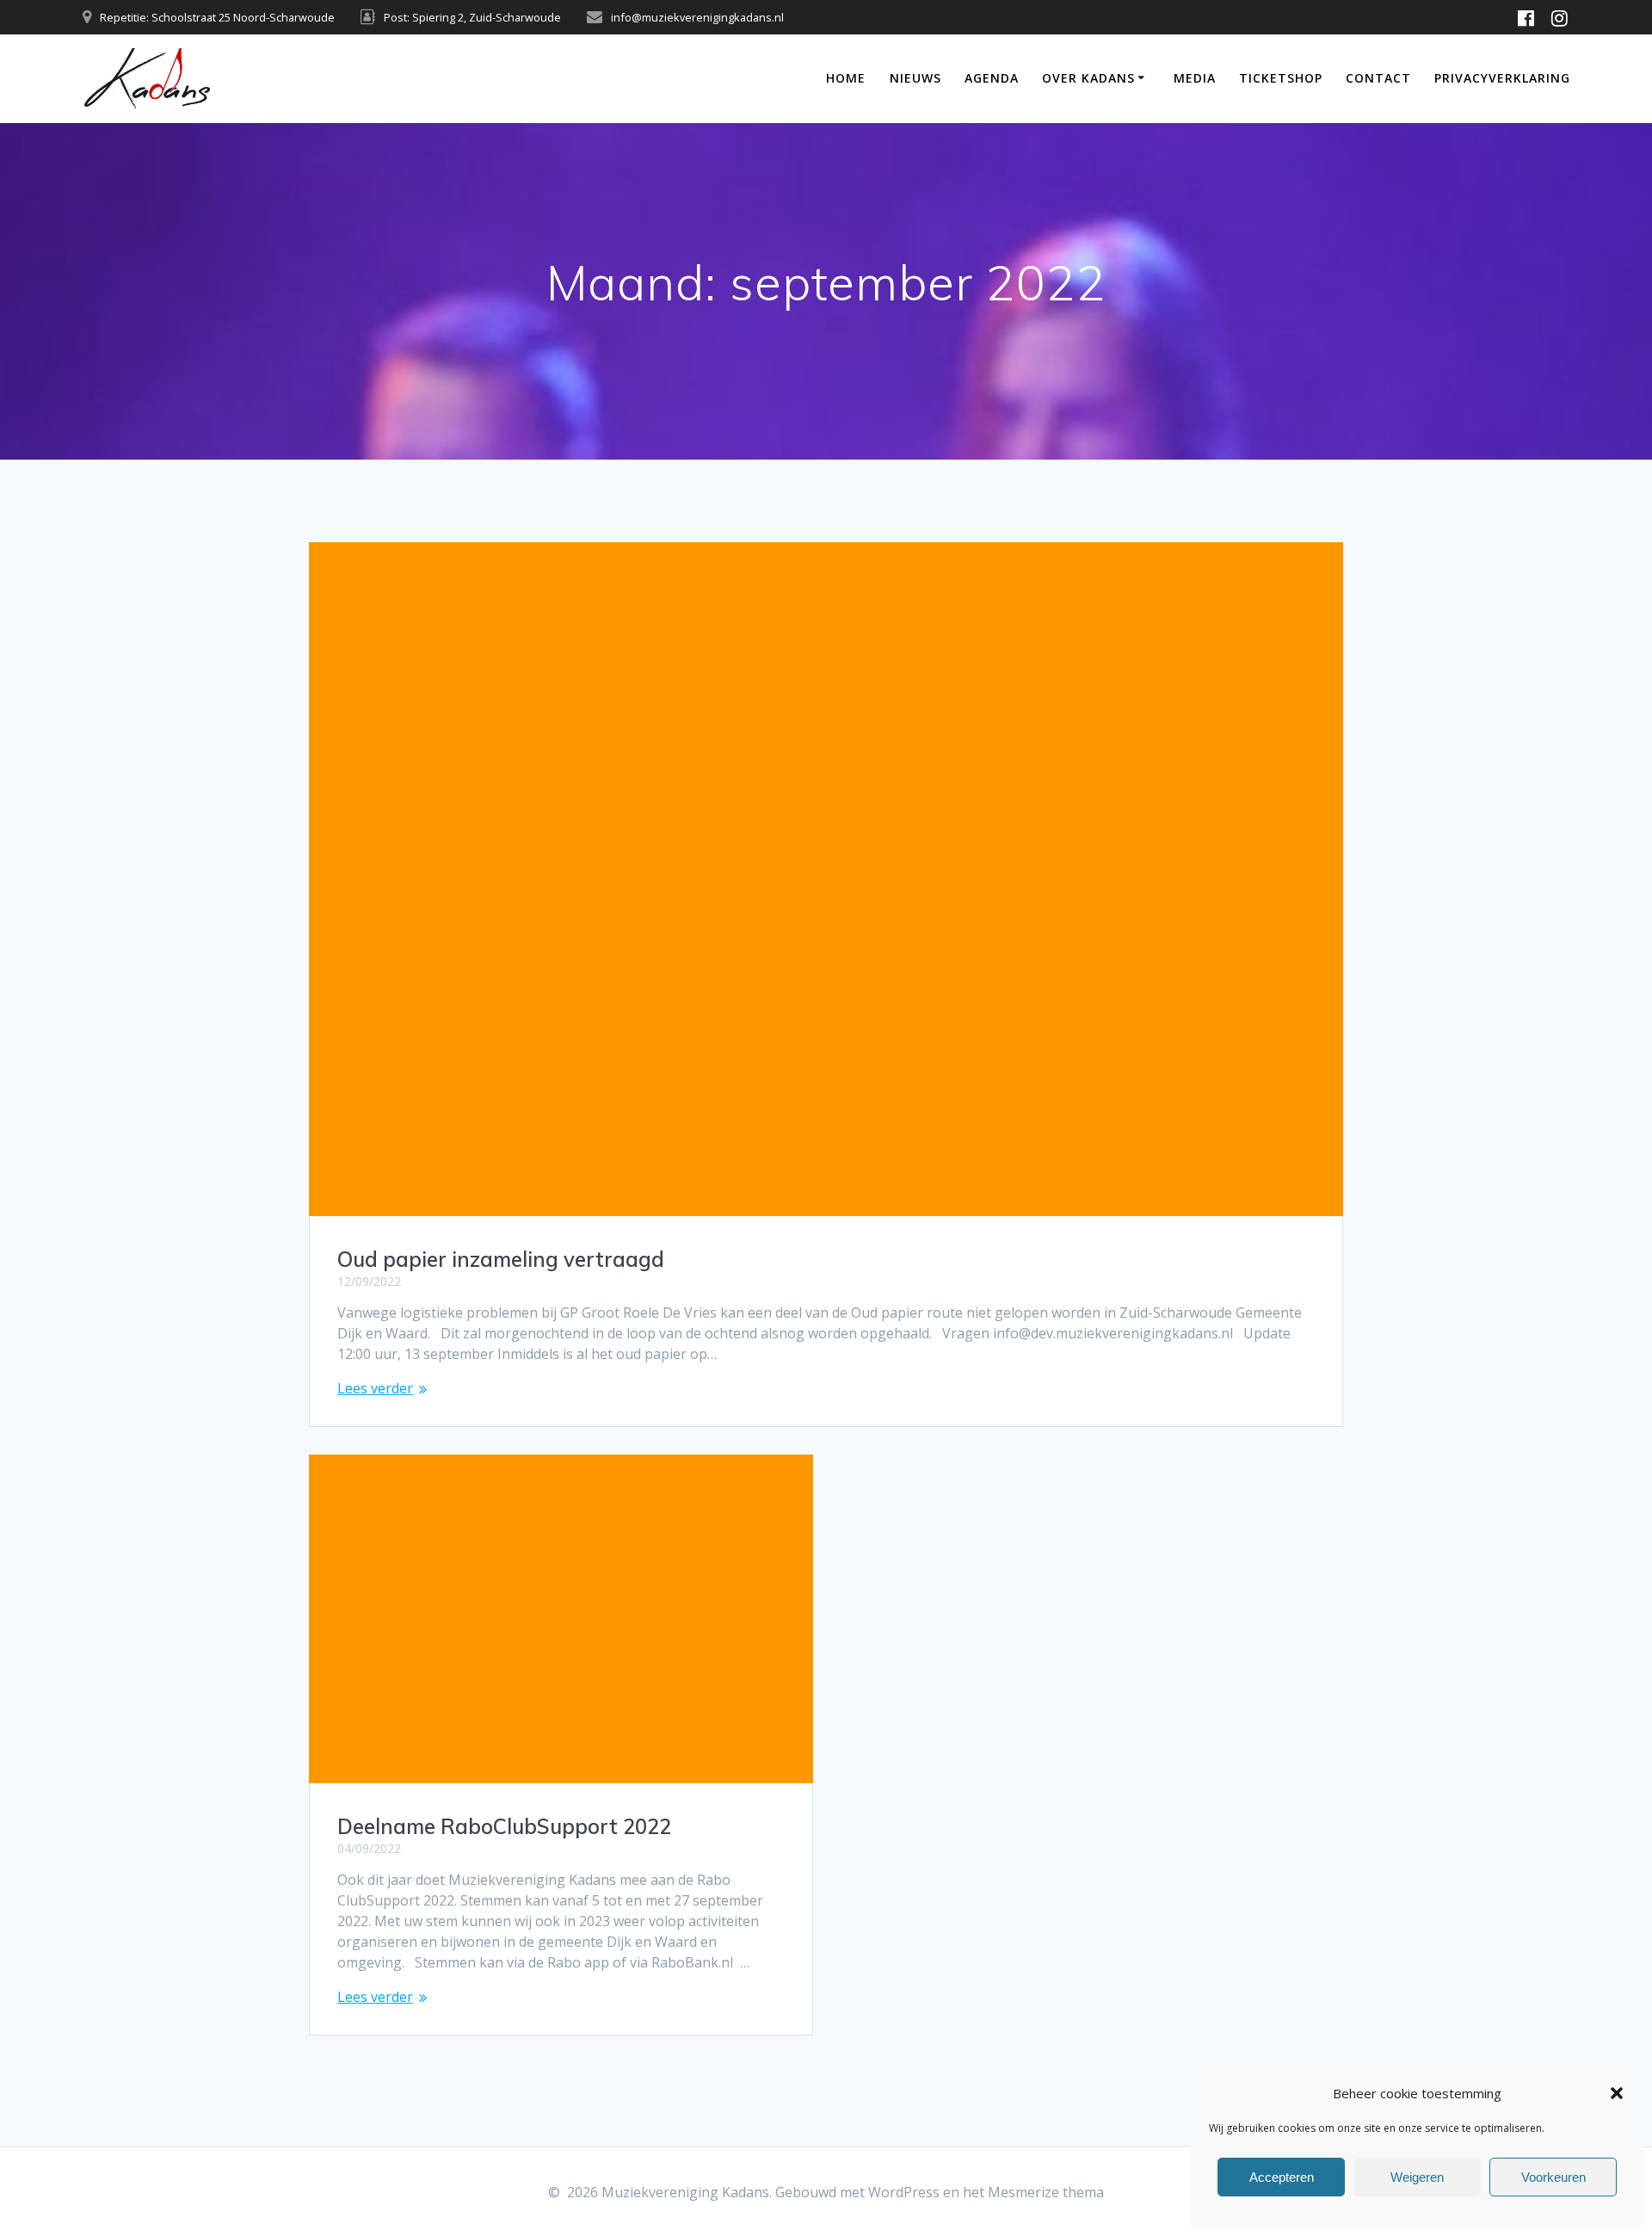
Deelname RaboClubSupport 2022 (504, 1826)
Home (846, 78)
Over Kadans (1088, 78)
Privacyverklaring (1502, 78)
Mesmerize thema (1046, 2192)
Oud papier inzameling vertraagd (501, 1259)
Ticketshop (1281, 78)
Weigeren (1417, 2177)
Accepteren (1282, 2177)
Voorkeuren (1553, 2177)
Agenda (992, 78)
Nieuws (915, 78)
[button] (1617, 2093)
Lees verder (375, 1388)
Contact (1378, 78)
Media (1195, 78)
